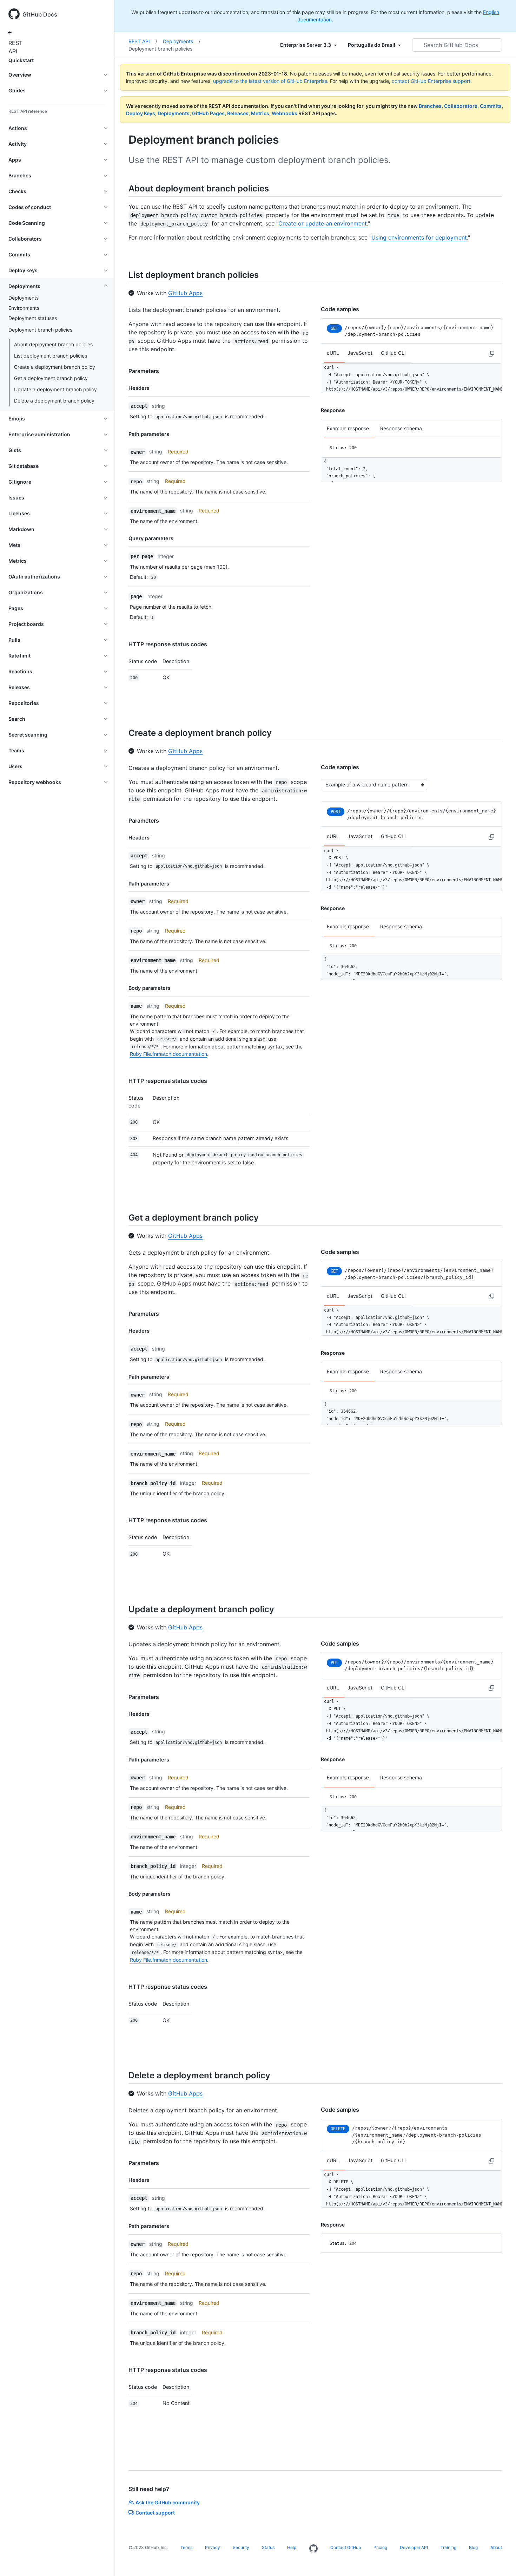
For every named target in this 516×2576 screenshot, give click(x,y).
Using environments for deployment (419, 237)
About (496, 2547)
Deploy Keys (141, 113)
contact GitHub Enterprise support (431, 81)
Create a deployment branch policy (55, 367)
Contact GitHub (346, 2547)
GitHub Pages (208, 113)
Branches (430, 106)
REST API (14, 47)
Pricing (380, 2547)
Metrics (260, 113)
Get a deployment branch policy (51, 378)
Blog (473, 2547)
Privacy (213, 2547)
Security (241, 2547)
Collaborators (461, 106)
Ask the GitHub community (168, 2502)
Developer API (414, 2547)
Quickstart (21, 60)
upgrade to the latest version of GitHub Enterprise (270, 81)
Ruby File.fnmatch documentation (168, 1054)
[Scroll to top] (501, 2561)
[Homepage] (313, 2549)
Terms (186, 2547)
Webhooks (285, 113)
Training (448, 2547)
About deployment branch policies (53, 344)
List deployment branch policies (51, 356)
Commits (491, 106)
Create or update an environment (323, 223)
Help (292, 2547)
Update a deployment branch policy (55, 389)
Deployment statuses (33, 318)
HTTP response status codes (168, 644)
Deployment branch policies (160, 49)
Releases (238, 113)
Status (268, 2547)
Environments (24, 308)
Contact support (155, 2513)
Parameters (144, 371)
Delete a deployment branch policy (54, 401)
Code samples (340, 309)
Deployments (24, 298)
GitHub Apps (185, 293)
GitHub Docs (40, 14)
